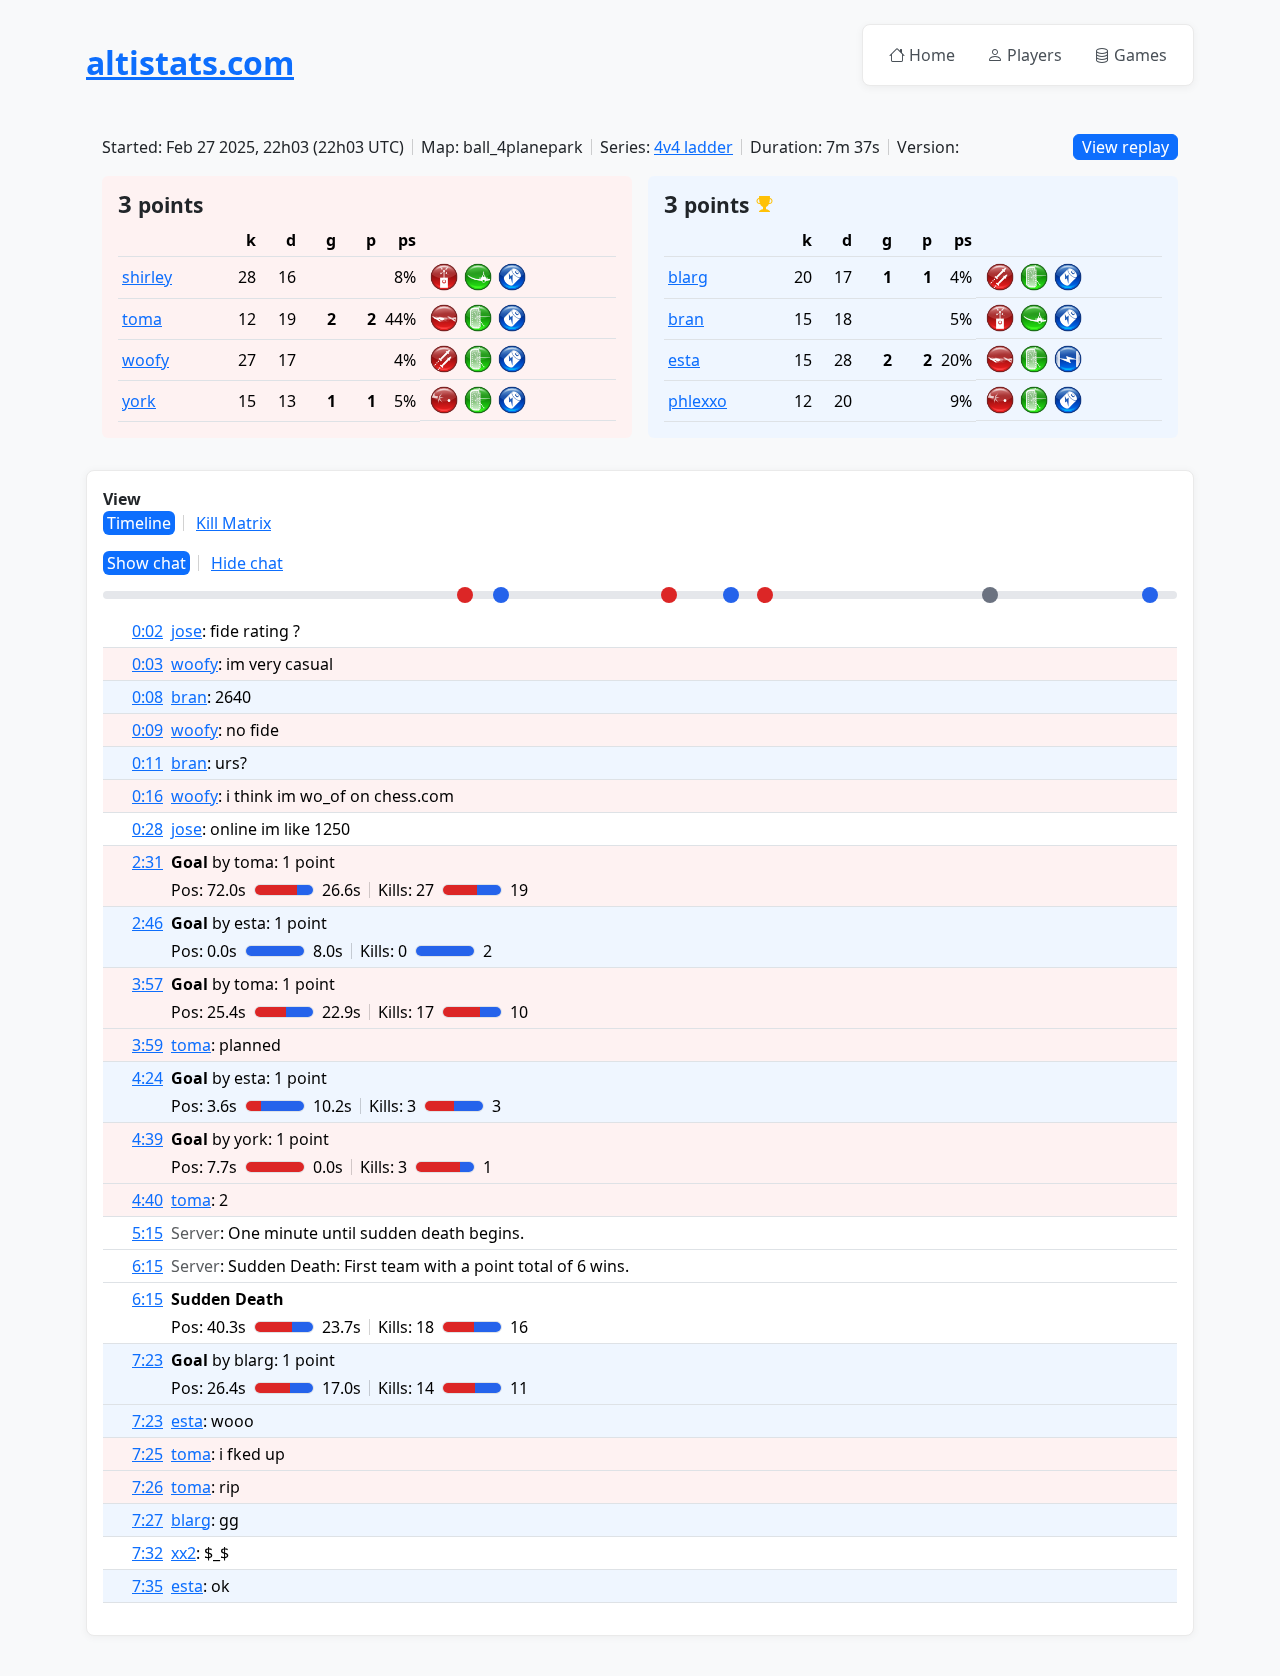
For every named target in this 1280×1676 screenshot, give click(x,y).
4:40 (147, 1200)
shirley (147, 277)
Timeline (139, 523)
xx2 (183, 1553)
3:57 (147, 984)
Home (932, 55)
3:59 (147, 1045)
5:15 (147, 1233)
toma (142, 319)
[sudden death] (990, 595)
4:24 (147, 1078)
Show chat (146, 563)
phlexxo (697, 401)
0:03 (147, 664)
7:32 (147, 1553)
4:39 (147, 1139)
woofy (145, 360)
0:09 (147, 730)
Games (1140, 55)
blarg (688, 277)
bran (686, 319)
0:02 (147, 631)
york (139, 401)
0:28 (147, 829)
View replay (1125, 147)
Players (1034, 55)
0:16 (147, 796)
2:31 (147, 862)
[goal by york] (765, 595)
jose (186, 631)
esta (684, 360)
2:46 (147, 923)
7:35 (147, 1586)
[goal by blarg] (1150, 595)
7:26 (147, 1487)
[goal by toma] (465, 595)
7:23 (147, 1360)
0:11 (147, 763)
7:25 (147, 1454)
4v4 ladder (693, 147)
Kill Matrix (233, 523)
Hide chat (247, 563)
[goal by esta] (501, 595)
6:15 (147, 1266)
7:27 (147, 1520)
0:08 (147, 697)
